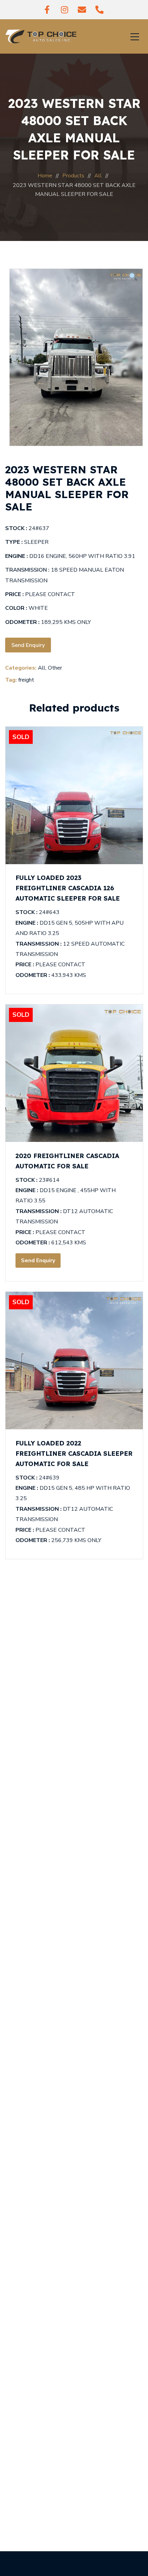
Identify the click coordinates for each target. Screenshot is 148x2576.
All (42, 668)
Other (55, 668)
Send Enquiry (28, 645)
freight (26, 680)
